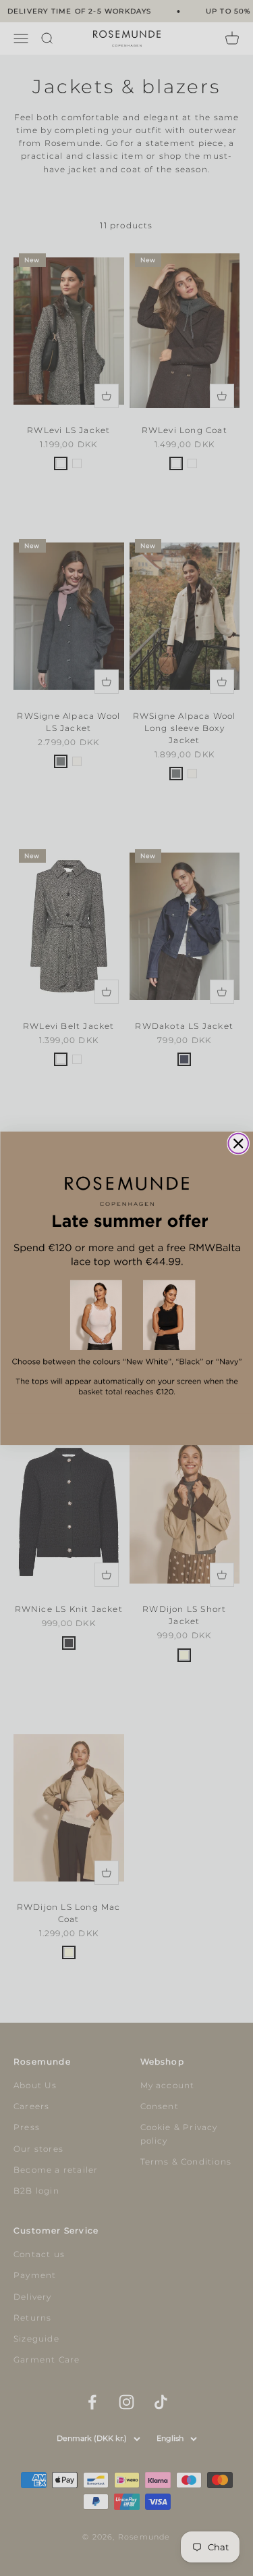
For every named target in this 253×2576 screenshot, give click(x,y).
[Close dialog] (238, 1143)
